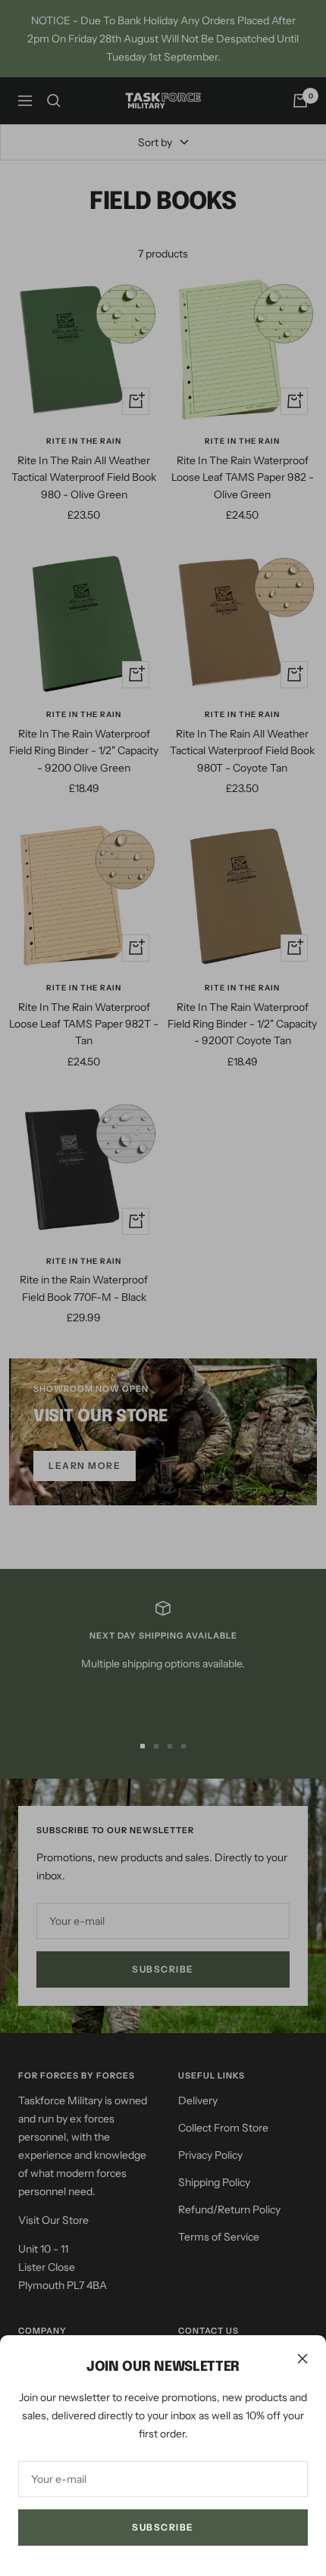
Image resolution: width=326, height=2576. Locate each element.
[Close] (302, 2359)
